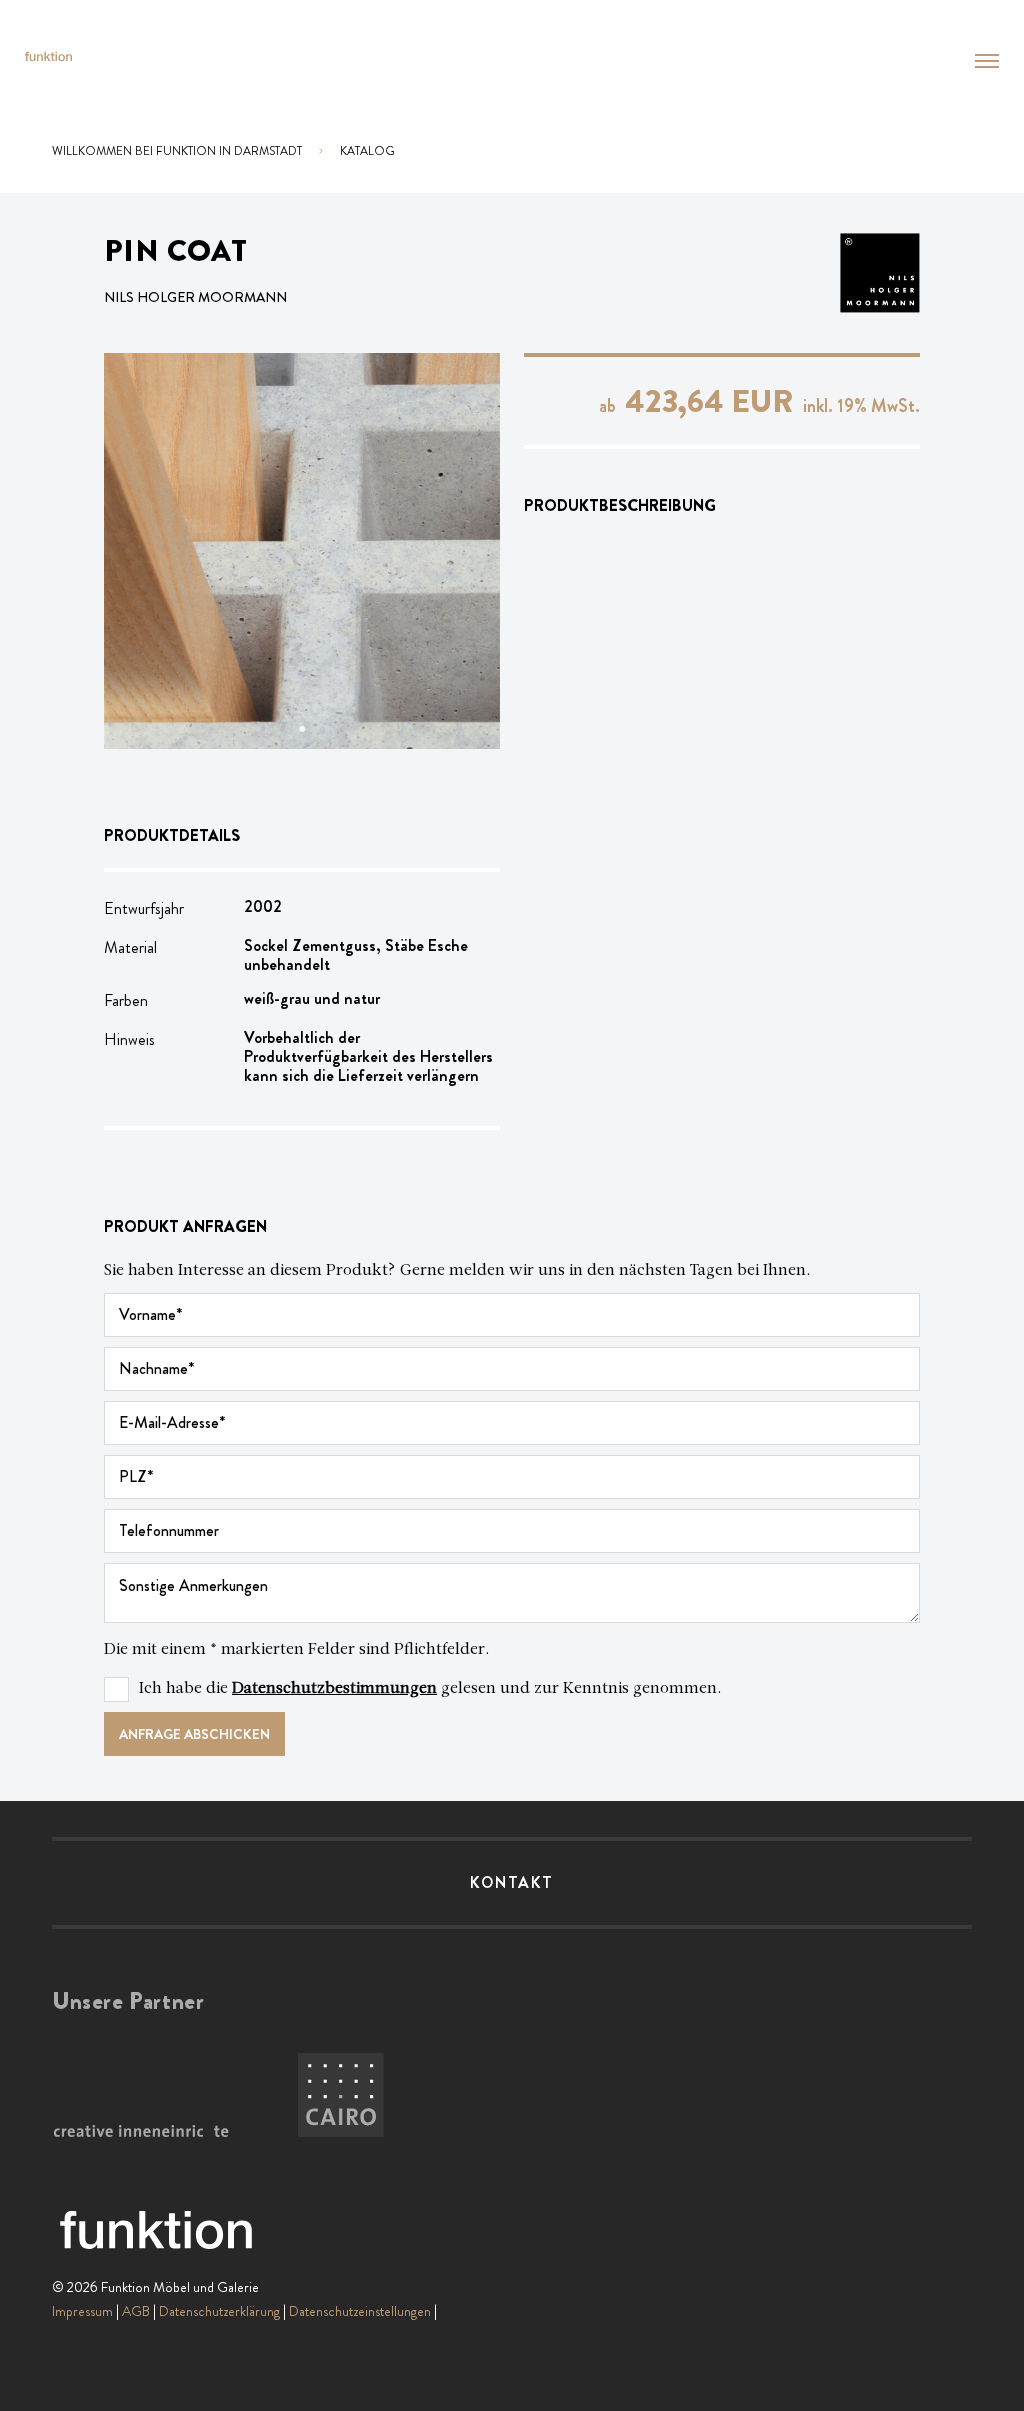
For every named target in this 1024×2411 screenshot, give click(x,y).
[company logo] (48, 56)
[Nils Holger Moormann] (856, 273)
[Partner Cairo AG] (341, 2096)
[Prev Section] (144, 551)
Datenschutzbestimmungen (334, 1689)
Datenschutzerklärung (219, 2311)
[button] (987, 61)
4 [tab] (322, 729)
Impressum (82, 2311)
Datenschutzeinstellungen (360, 2311)
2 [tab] (282, 729)
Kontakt (512, 1882)
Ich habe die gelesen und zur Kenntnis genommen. (430, 1689)
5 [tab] (342, 729)
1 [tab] (262, 729)
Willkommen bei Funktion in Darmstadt (177, 151)
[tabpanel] (302, 551)
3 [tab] (302, 729)
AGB (136, 2311)
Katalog (367, 151)
